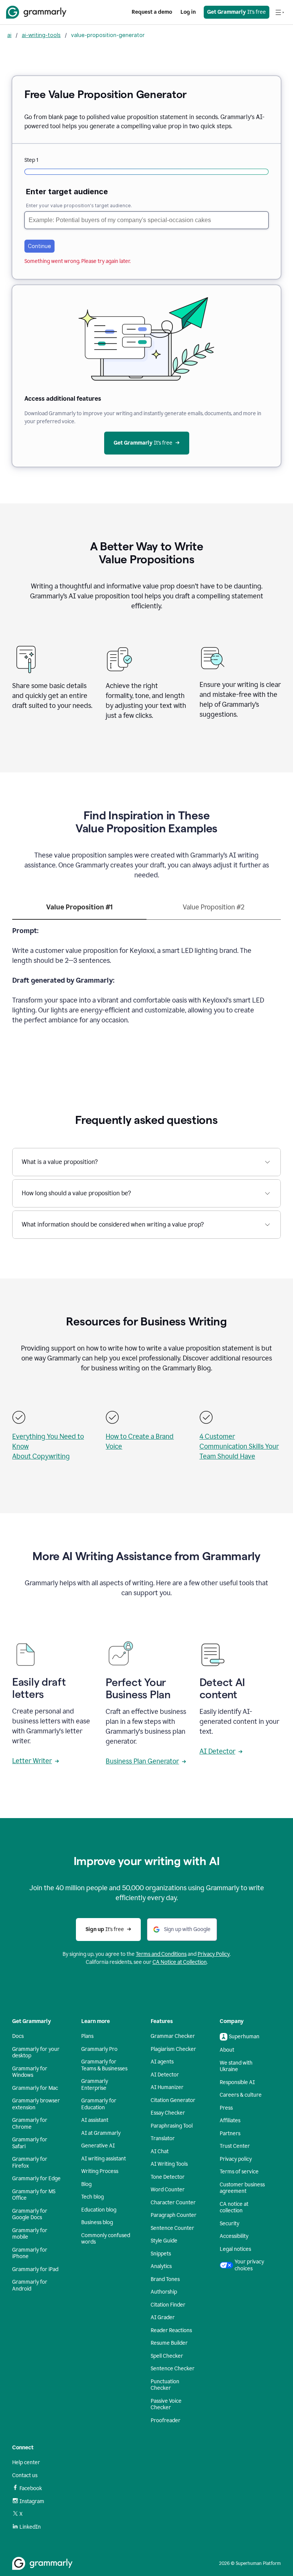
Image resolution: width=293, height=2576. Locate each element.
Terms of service (239, 2172)
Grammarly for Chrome (30, 2124)
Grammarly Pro (99, 2049)
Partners (230, 2134)
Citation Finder (168, 2305)
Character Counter (173, 2203)
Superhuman (244, 2037)
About (227, 2050)
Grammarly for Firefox (30, 2163)
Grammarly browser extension (36, 2104)
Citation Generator (173, 2100)
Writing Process (100, 2171)
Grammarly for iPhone (30, 2253)
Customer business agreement (242, 2188)
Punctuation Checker (165, 2385)
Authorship (164, 2292)
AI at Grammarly (101, 2133)
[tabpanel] (146, 980)
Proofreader (166, 2420)
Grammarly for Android (30, 2285)
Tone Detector (168, 2177)
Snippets (161, 2254)
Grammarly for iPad (35, 2269)
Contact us (25, 2475)
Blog (86, 2184)
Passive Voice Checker (166, 2404)
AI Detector (217, 1751)
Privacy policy (236, 2159)
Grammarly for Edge (36, 2179)
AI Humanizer (167, 2087)
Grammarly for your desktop (36, 2053)
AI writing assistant (104, 2159)
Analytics (161, 2266)
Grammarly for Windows (30, 2072)
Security (229, 2224)
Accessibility (234, 2236)
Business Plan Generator (142, 1761)
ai (9, 35)
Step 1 (31, 160)
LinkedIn (30, 2527)
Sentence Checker (173, 2369)
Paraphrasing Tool (172, 2126)
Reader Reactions (171, 2330)
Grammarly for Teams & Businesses (104, 2065)
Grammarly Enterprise (95, 2085)
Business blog (97, 2222)
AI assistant (95, 2120)
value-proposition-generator (108, 35)
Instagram (32, 2501)
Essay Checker (168, 2113)
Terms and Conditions (161, 1954)
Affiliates (230, 2121)
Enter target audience (67, 192)
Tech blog (93, 2197)
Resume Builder (169, 2343)
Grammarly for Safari (30, 2143)
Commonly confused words (106, 2239)
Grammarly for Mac (35, 2088)
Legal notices (235, 2249)
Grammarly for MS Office (34, 2195)
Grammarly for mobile (30, 2234)
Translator (163, 2138)
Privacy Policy (214, 1954)
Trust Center (235, 2146)
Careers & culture (241, 2095)
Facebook (31, 2488)
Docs (18, 2036)
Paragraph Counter (174, 2215)
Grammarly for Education (99, 2104)
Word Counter (168, 2190)
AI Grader (163, 2317)
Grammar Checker (173, 2036)
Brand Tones (165, 2279)
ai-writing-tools (41, 35)
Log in (188, 12)
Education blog (99, 2210)
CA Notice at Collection (180, 1962)
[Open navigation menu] (280, 12)
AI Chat (160, 2151)
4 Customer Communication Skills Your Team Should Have (239, 1446)
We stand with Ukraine (236, 2066)
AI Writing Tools (169, 2164)
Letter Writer (32, 1761)
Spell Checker (167, 2356)
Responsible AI (237, 2082)
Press (226, 2108)
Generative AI (98, 2146)
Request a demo (152, 12)
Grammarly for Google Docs (30, 2214)
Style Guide (164, 2241)
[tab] (79, 911)
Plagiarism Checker (173, 2049)
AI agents (162, 2062)
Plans (87, 2036)
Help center (26, 2462)
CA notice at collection (234, 2208)
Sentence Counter (172, 2228)
